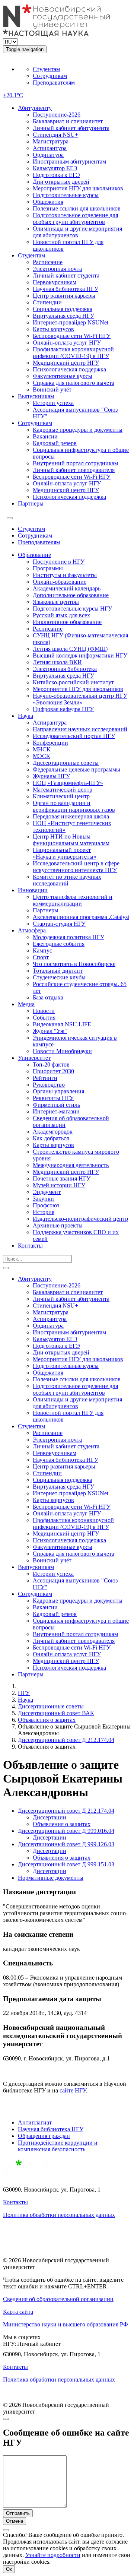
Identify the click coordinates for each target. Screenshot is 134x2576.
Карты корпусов (53, 329)
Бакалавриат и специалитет (68, 121)
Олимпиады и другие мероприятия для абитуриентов (77, 232)
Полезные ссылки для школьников (77, 208)
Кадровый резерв (55, 443)
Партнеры (31, 503)
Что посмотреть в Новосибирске (74, 964)
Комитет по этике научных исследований (67, 880)
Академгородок (53, 1132)
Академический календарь (67, 588)
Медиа (26, 1004)
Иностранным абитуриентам (69, 161)
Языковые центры (56, 602)
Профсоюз (46, 1205)
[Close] (6, 2419)
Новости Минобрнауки (62, 1051)
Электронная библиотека (65, 669)
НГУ (24, 1693)
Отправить (18, 2513)
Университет (34, 1058)
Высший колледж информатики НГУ (80, 655)
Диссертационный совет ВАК (56, 1713)
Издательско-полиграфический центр (80, 1219)
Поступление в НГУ (59, 562)
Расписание (48, 262)
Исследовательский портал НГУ (74, 736)
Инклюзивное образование (67, 622)
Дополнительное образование (71, 595)
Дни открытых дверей (61, 182)
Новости (44, 1011)
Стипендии (47, 302)
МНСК (42, 749)
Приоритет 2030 (53, 1071)
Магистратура (51, 141)
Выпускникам (36, 396)
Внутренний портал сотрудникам (75, 463)
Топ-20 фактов (51, 1064)
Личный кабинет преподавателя (74, 470)
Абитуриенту (35, 108)
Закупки (43, 1199)
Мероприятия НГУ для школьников (78, 188)
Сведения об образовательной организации (58, 2299)
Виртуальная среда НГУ (63, 316)
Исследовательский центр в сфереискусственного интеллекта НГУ (76, 867)
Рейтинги (45, 1078)
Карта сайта (18, 2312)
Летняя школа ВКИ (57, 662)
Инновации (33, 890)
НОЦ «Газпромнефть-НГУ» (68, 783)
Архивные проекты (58, 1225)
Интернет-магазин (56, 1111)
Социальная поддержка (63, 309)
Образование (34, 555)
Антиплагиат (35, 2122)
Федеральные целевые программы (76, 769)
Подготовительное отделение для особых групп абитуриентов (75, 218)
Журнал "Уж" (50, 1031)
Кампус (42, 950)
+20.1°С (13, 95)
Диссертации (50, 1817)
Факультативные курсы (63, 376)
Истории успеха (53, 403)
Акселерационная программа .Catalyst (81, 917)
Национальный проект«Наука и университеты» (65, 853)
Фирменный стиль (56, 1105)
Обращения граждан (44, 2136)
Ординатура (48, 155)
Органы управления (58, 1091)
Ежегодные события (59, 944)
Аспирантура (50, 148)
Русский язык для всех (61, 615)
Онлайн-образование (60, 582)
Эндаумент (47, 1192)
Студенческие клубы (59, 977)
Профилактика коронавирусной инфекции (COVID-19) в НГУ (73, 353)
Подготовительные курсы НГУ (72, 609)
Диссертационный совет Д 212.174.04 (66, 1740)
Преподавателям (54, 83)
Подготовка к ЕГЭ (56, 175)
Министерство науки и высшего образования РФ (66, 2324)
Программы (48, 568)
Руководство (49, 1085)
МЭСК (42, 756)
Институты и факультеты (65, 575)
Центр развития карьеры (64, 296)
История (44, 1212)
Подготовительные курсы (66, 195)
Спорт (41, 957)
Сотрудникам (50, 76)
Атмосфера (32, 930)
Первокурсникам (55, 282)
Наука (25, 716)
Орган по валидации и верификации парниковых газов (74, 806)
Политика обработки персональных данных (59, 2215)
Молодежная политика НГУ (68, 937)
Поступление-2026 (57, 115)
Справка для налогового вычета (74, 383)
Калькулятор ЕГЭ (55, 168)
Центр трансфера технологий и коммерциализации (73, 900)
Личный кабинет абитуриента (71, 128)
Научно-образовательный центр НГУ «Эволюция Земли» (80, 699)
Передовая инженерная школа (71, 816)
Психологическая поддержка (69, 369)
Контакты (30, 1246)
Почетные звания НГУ (62, 1178)
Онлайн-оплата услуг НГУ (67, 343)
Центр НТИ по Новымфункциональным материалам (71, 840)
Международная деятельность (71, 1165)
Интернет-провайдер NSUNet (71, 322)
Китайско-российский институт (73, 682)
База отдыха (48, 997)
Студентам (46, 69)
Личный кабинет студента (66, 275)
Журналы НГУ (51, 776)
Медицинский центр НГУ (66, 363)
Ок (9, 2569)
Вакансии (45, 436)
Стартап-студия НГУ (59, 924)
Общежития (48, 202)
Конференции (50, 743)
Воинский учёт (52, 389)
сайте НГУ (73, 2090)
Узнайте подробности (53, 2555)
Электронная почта (57, 269)
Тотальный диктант (58, 971)
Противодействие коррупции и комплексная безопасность (58, 2146)
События (44, 1018)
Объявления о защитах (47, 1720)
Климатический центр (61, 796)
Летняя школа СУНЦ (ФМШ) (70, 649)
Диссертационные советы (66, 763)
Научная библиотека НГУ (66, 289)
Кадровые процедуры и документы (78, 430)
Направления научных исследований (80, 729)
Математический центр (63, 790)
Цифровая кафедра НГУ (63, 709)
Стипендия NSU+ (55, 135)
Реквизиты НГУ (53, 1098)
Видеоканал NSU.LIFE (62, 1024)
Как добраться (51, 1138)
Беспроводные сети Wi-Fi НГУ (72, 336)
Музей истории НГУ (59, 1185)
